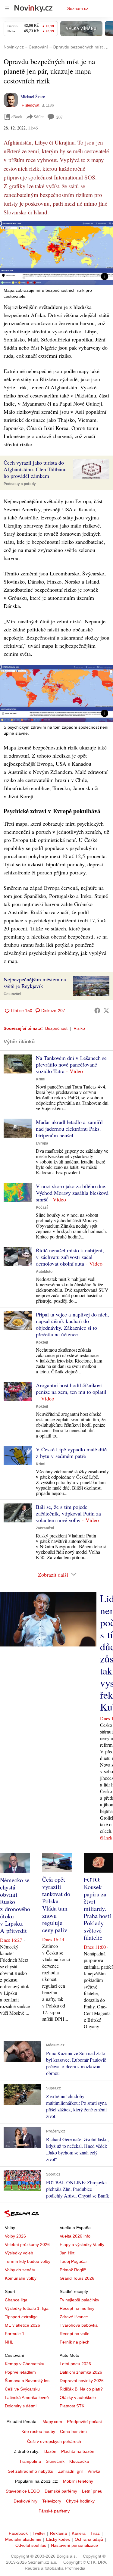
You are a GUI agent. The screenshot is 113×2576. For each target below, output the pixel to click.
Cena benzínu (73, 2431)
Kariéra (79, 2533)
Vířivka (94, 2471)
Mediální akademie (23, 2539)
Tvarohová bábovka (79, 2325)
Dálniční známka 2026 (81, 2372)
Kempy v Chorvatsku (25, 2364)
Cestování (12, 994)
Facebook (18, 2533)
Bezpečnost (56, 1028)
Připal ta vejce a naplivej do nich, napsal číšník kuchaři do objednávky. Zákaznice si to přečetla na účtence (72, 1324)
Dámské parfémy (61, 2491)
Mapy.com (52, 2422)
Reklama (58, 2533)
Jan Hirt (67, 2253)
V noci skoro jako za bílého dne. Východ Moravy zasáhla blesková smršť (72, 1193)
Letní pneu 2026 (75, 2364)
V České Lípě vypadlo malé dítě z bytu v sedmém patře (71, 1453)
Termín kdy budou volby (28, 2261)
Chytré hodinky (80, 2501)
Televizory (52, 2501)
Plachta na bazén (78, 2451)
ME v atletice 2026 (22, 2325)
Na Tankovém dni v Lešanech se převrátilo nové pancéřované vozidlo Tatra (71, 1064)
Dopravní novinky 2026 (82, 2381)
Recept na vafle (75, 2334)
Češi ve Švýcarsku (22, 2389)
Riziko (79, 1028)
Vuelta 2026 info (75, 2236)
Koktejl (42, 1342)
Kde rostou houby (38, 2431)
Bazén (50, 2451)
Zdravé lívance (74, 2317)
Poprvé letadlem (20, 2372)
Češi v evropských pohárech (54, 2441)
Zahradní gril (70, 2471)
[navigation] (7, 8)
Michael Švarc (33, 97)
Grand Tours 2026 (77, 2278)
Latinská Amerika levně (27, 2397)
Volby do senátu (20, 2270)
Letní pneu (92, 2491)
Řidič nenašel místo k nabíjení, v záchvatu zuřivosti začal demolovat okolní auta (70, 1257)
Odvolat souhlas (31, 2545)
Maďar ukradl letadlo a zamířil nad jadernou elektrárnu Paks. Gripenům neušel (69, 1129)
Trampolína (30, 2461)
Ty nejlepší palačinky (79, 2300)
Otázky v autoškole (78, 2397)
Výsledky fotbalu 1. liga (27, 2308)
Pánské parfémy (54, 2511)
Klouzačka (79, 2461)
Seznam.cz (78, 8)
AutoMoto (44, 1272)
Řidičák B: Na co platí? (81, 2389)
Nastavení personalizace (74, 2545)
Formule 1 (15, 2334)
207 (60, 117)
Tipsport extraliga (21, 2317)
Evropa (42, 1143)
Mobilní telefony (78, 2481)
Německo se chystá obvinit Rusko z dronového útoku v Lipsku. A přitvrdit (15, 1905)
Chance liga (16, 2300)
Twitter (39, 2533)
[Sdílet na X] (106, 1011)
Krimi (41, 1079)
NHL (9, 2342)
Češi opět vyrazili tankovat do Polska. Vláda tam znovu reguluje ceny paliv (56, 1905)
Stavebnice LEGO (23, 2491)
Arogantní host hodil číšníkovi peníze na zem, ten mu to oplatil (71, 1388)
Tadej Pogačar (73, 2261)
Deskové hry (25, 2501)
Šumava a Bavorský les (27, 2381)
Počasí (42, 1207)
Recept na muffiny (77, 2308)
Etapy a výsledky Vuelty (82, 2244)
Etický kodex (58, 2539)
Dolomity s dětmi (21, 2406)
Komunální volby (21, 2278)
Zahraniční (45, 1528)
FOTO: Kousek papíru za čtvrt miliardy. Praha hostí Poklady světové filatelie (97, 1909)
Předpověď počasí (84, 2422)
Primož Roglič (73, 2270)
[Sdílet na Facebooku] (97, 1011)
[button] (56, 253)
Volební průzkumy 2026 (27, 2244)
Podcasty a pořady (20, 484)
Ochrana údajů (89, 2539)
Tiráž (95, 2533)
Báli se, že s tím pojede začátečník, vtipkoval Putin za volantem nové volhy (68, 1513)
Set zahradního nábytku (31, 2471)
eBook (17, 117)
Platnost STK (72, 2406)
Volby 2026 (15, 2236)
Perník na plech (75, 2342)
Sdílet (39, 117)
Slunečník (55, 2461)
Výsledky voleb (19, 2253)
